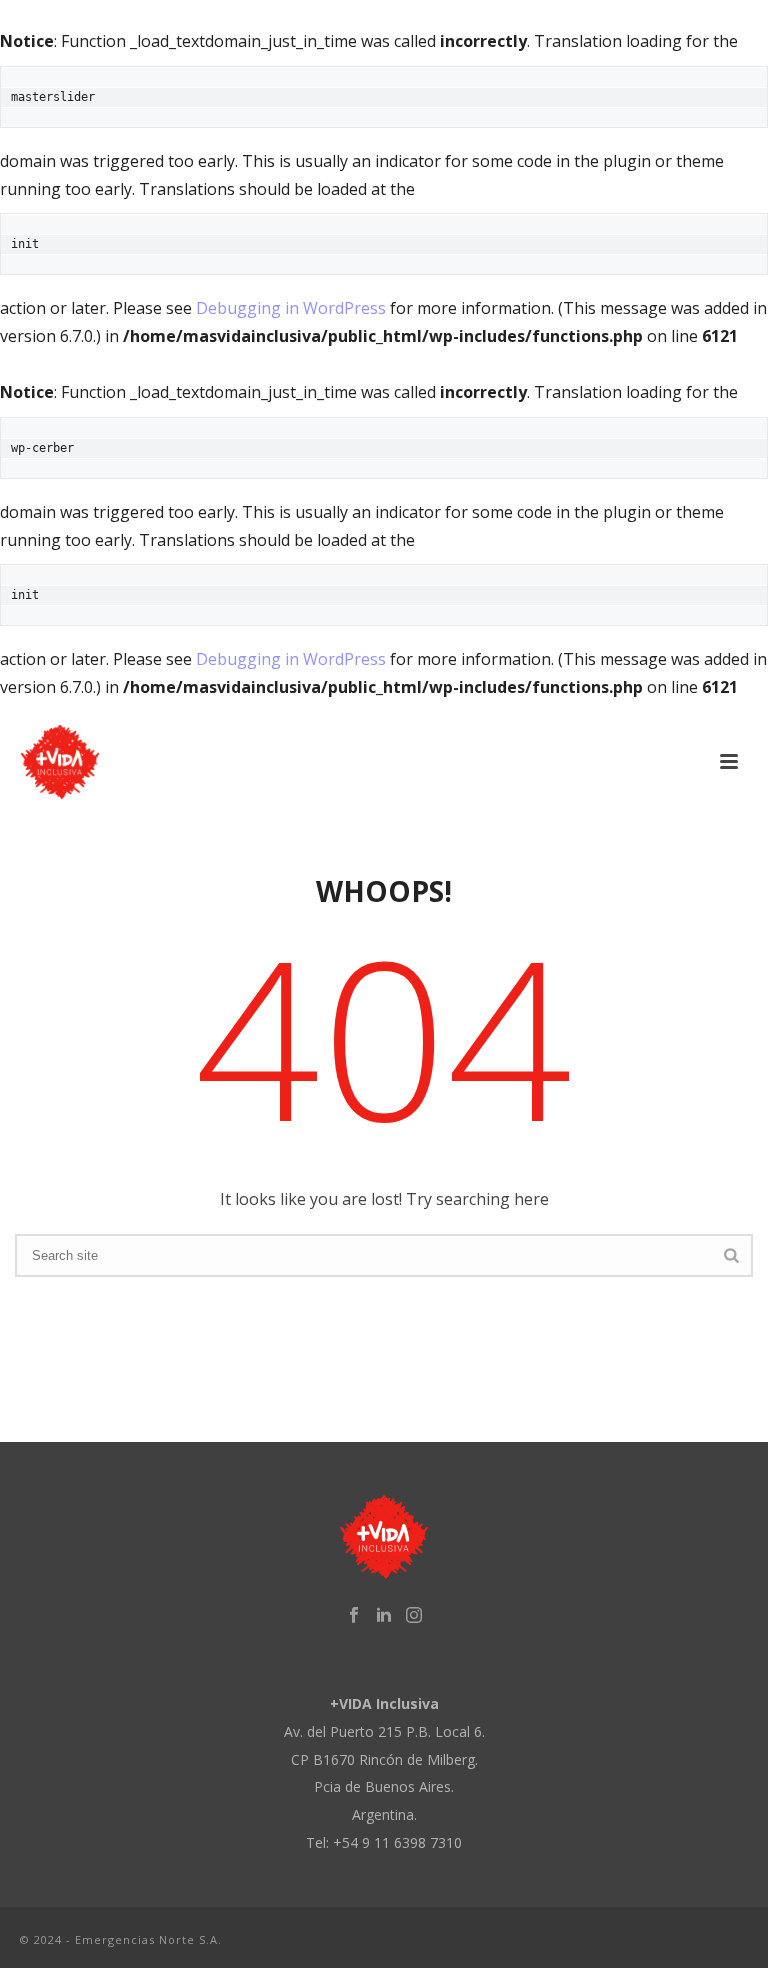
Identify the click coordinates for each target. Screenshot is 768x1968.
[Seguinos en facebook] (354, 1615)
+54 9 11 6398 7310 (397, 1842)
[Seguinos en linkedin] (384, 1615)
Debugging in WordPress (291, 308)
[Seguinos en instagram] (414, 1615)
